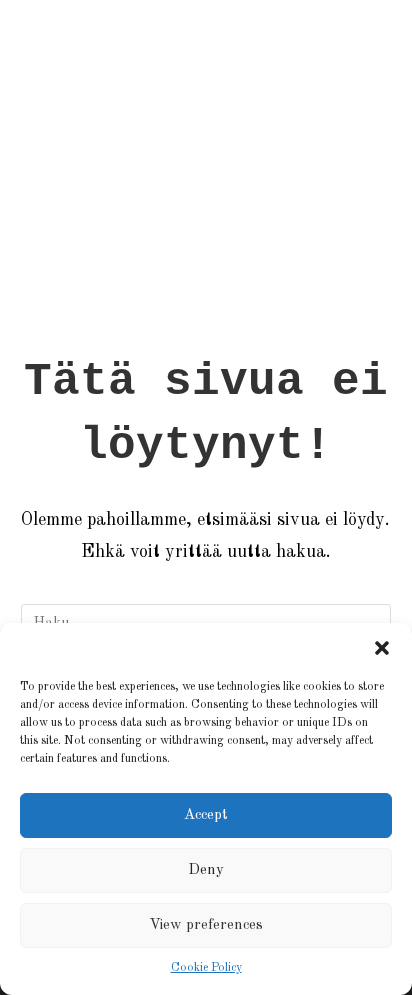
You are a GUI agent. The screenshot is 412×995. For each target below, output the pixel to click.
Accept (206, 815)
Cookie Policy (206, 968)
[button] (382, 648)
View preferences (206, 925)
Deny (206, 870)
